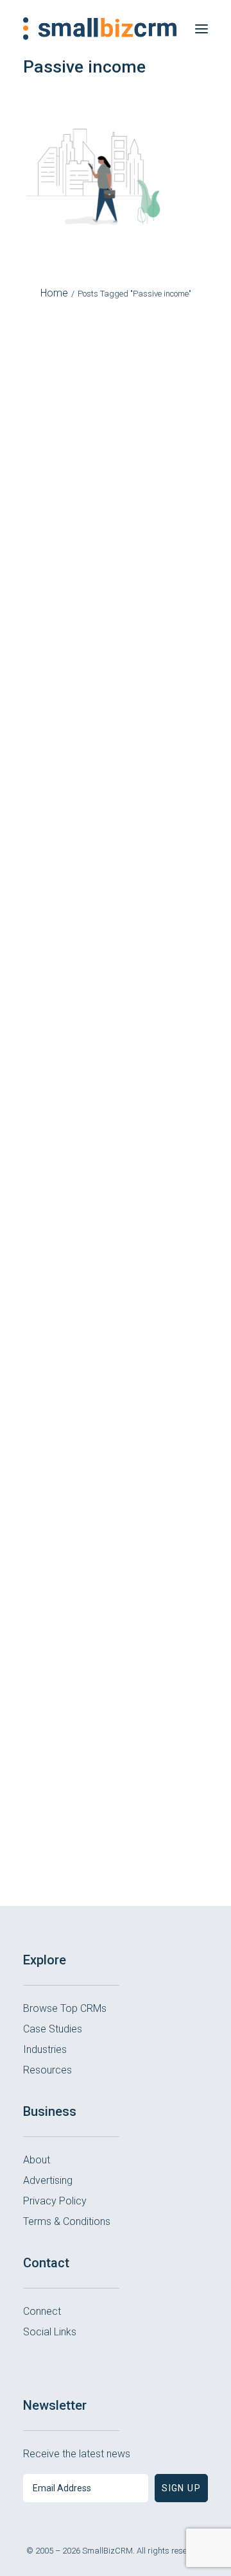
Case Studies (53, 2029)
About (37, 2160)
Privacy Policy (55, 2201)
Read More (116, 573)
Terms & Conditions (67, 2221)
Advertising (48, 2180)
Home (54, 293)
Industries (45, 2049)
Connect (42, 2311)
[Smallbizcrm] (100, 29)
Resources (47, 2070)
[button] (201, 29)
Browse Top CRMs (65, 2008)
